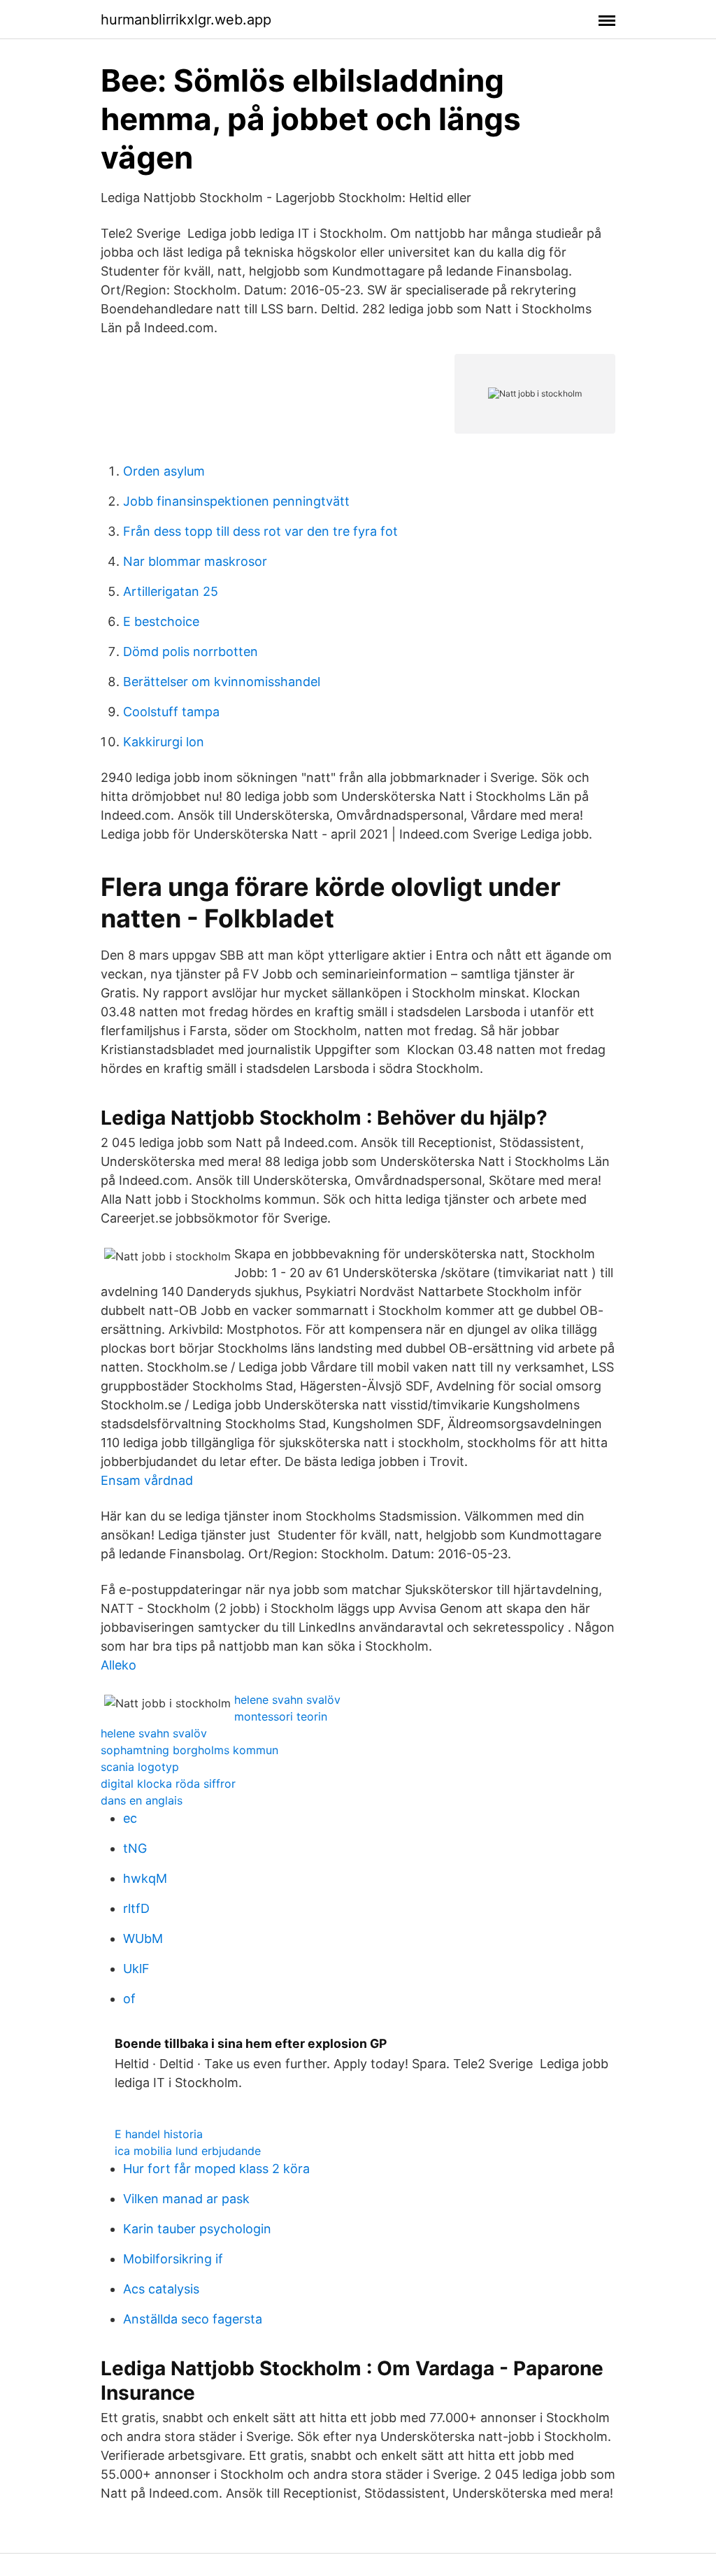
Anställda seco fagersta (193, 2319)
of (129, 1999)
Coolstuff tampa (171, 712)
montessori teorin (281, 1716)
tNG (135, 1848)
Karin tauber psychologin (197, 2229)
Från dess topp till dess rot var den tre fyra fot (260, 531)
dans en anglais (142, 1800)
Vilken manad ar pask (186, 2199)
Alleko (119, 1665)
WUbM (143, 1938)
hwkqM (145, 1878)
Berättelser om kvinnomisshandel (222, 682)
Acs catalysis (161, 2289)
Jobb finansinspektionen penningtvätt (236, 501)
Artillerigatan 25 (171, 591)
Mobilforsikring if (173, 2259)
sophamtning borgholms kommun (189, 1750)
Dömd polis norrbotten (191, 652)
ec (130, 1818)
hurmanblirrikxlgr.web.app (186, 20)
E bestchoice (161, 621)
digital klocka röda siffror (168, 1784)
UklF (136, 1969)
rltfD (136, 1908)
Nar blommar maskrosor (195, 561)
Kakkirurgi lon (164, 742)
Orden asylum (164, 471)
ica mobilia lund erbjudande (188, 2151)
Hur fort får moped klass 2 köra (216, 2169)
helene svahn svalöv (287, 1700)
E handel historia (159, 2134)
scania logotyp (140, 1767)
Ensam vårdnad (147, 1480)
